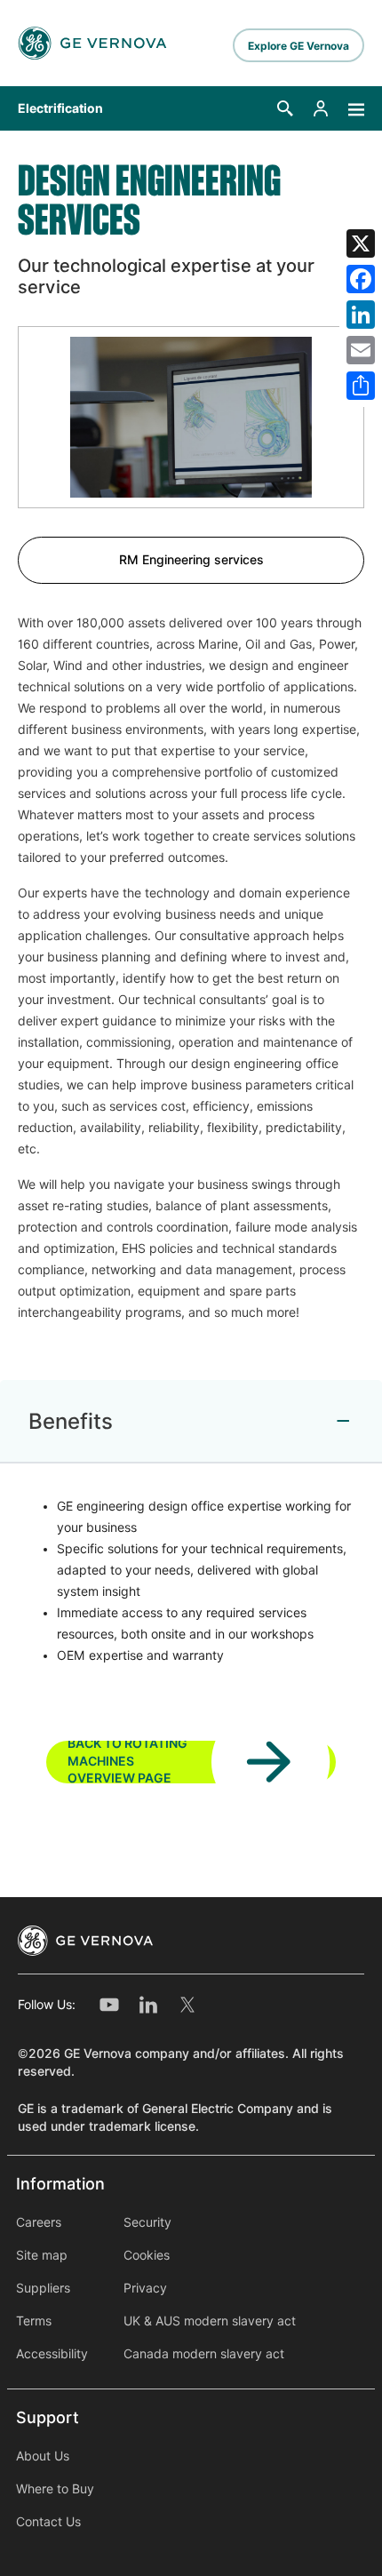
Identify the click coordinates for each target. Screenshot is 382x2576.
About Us (43, 2456)
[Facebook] (361, 279)
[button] (285, 108)
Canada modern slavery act (204, 2354)
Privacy (145, 2288)
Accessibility (52, 2354)
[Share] (361, 386)
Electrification (60, 108)
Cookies (147, 2255)
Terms (34, 2321)
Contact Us (48, 2522)
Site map (42, 2255)
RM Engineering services (191, 560)
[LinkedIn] (361, 315)
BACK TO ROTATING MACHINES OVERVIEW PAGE (127, 1762)
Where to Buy (55, 2489)
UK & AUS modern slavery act (210, 2321)
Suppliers (43, 2288)
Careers (39, 2222)
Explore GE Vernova (298, 46)
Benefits (71, 1421)
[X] (361, 243)
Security (147, 2222)
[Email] (361, 350)
